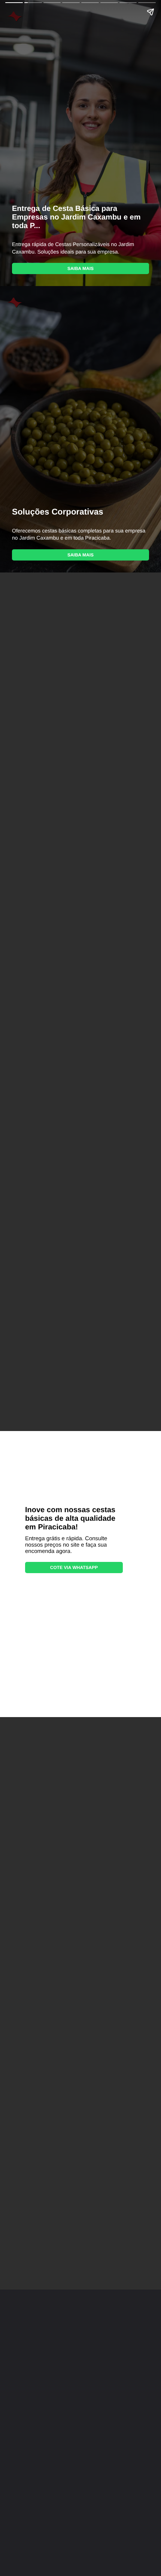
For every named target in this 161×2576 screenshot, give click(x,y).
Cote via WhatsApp (74, 1568)
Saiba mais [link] (80, 268)
